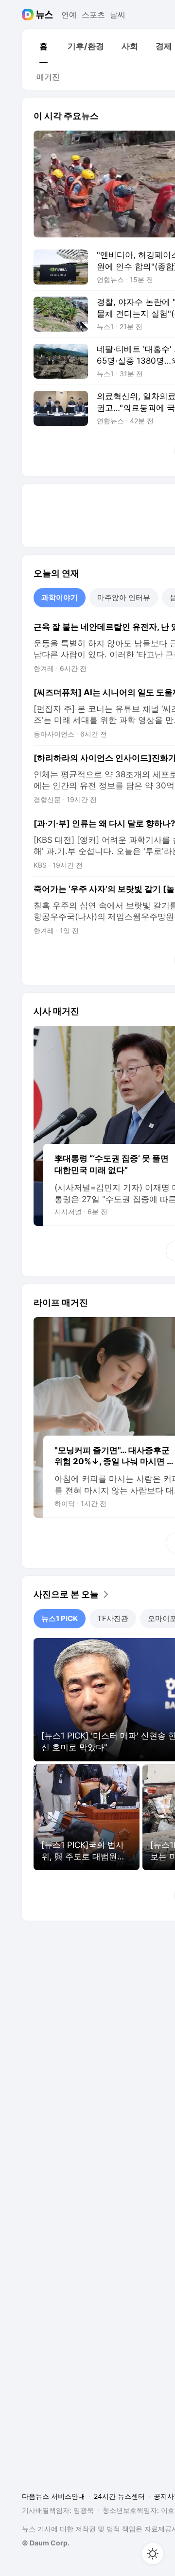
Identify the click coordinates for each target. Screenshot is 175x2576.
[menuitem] (43, 46)
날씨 (118, 15)
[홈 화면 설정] (153, 2554)
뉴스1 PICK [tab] (60, 1618)
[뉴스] (44, 15)
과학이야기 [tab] (60, 597)
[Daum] (29, 15)
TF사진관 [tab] (113, 1618)
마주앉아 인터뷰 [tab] (124, 597)
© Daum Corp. (46, 2543)
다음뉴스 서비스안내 (53, 2496)
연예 (69, 15)
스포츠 (93, 15)
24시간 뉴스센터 (119, 2496)
